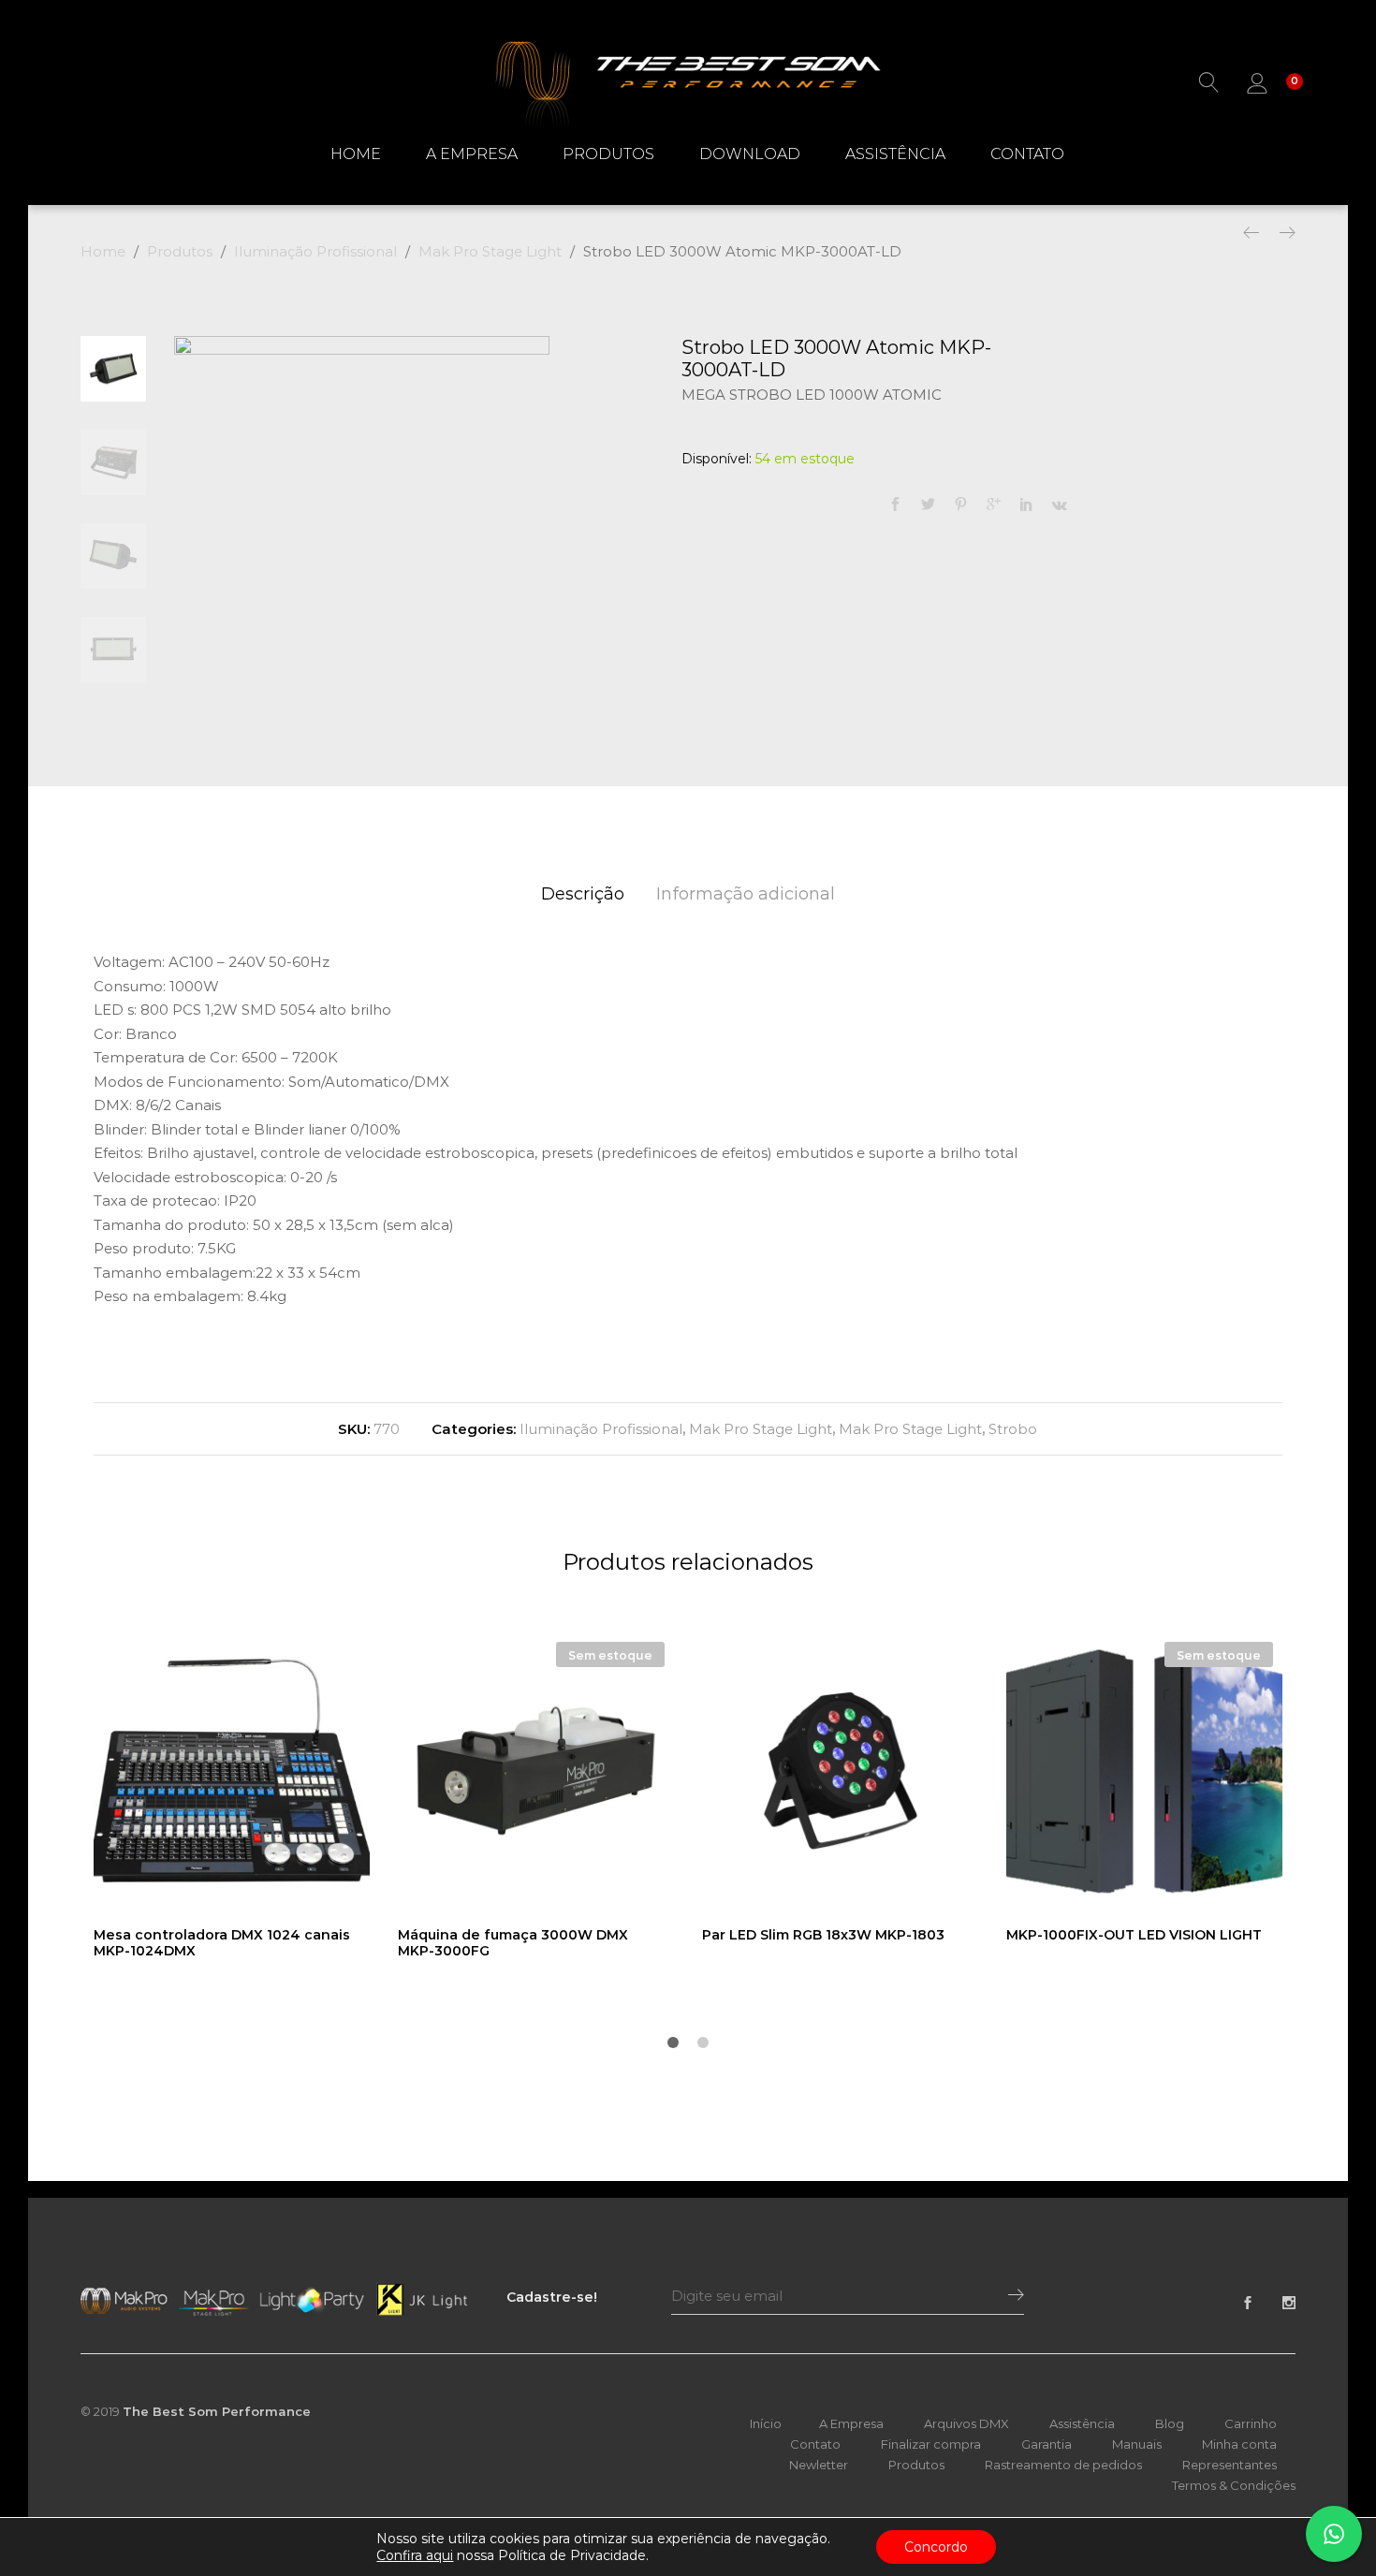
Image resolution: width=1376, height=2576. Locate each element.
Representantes (1230, 2465)
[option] (362, 524)
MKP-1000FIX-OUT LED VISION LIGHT (1134, 1935)
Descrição (583, 894)
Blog (1170, 2423)
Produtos (608, 154)
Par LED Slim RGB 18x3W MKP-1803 (823, 1935)
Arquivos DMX (966, 2423)
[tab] (583, 894)
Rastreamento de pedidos (1063, 2465)
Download (750, 154)
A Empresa (472, 154)
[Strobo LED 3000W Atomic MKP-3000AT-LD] (895, 505)
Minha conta (1239, 2444)
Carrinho (1251, 2423)
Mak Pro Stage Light (761, 1429)
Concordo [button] (936, 2547)
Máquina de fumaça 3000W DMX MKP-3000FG (513, 1943)
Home (356, 154)
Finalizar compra (931, 2444)
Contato (1027, 154)
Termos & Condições (1234, 2485)
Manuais (1137, 2444)
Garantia (1047, 2444)
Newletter (819, 2465)
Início (766, 2423)
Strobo (1013, 1429)
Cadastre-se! (552, 2297)
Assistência (895, 154)
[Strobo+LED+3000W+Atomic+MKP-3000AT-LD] (928, 505)
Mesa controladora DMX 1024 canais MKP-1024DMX (222, 1943)
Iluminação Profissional (601, 1429)
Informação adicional (746, 894)
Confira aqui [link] (415, 2555)
